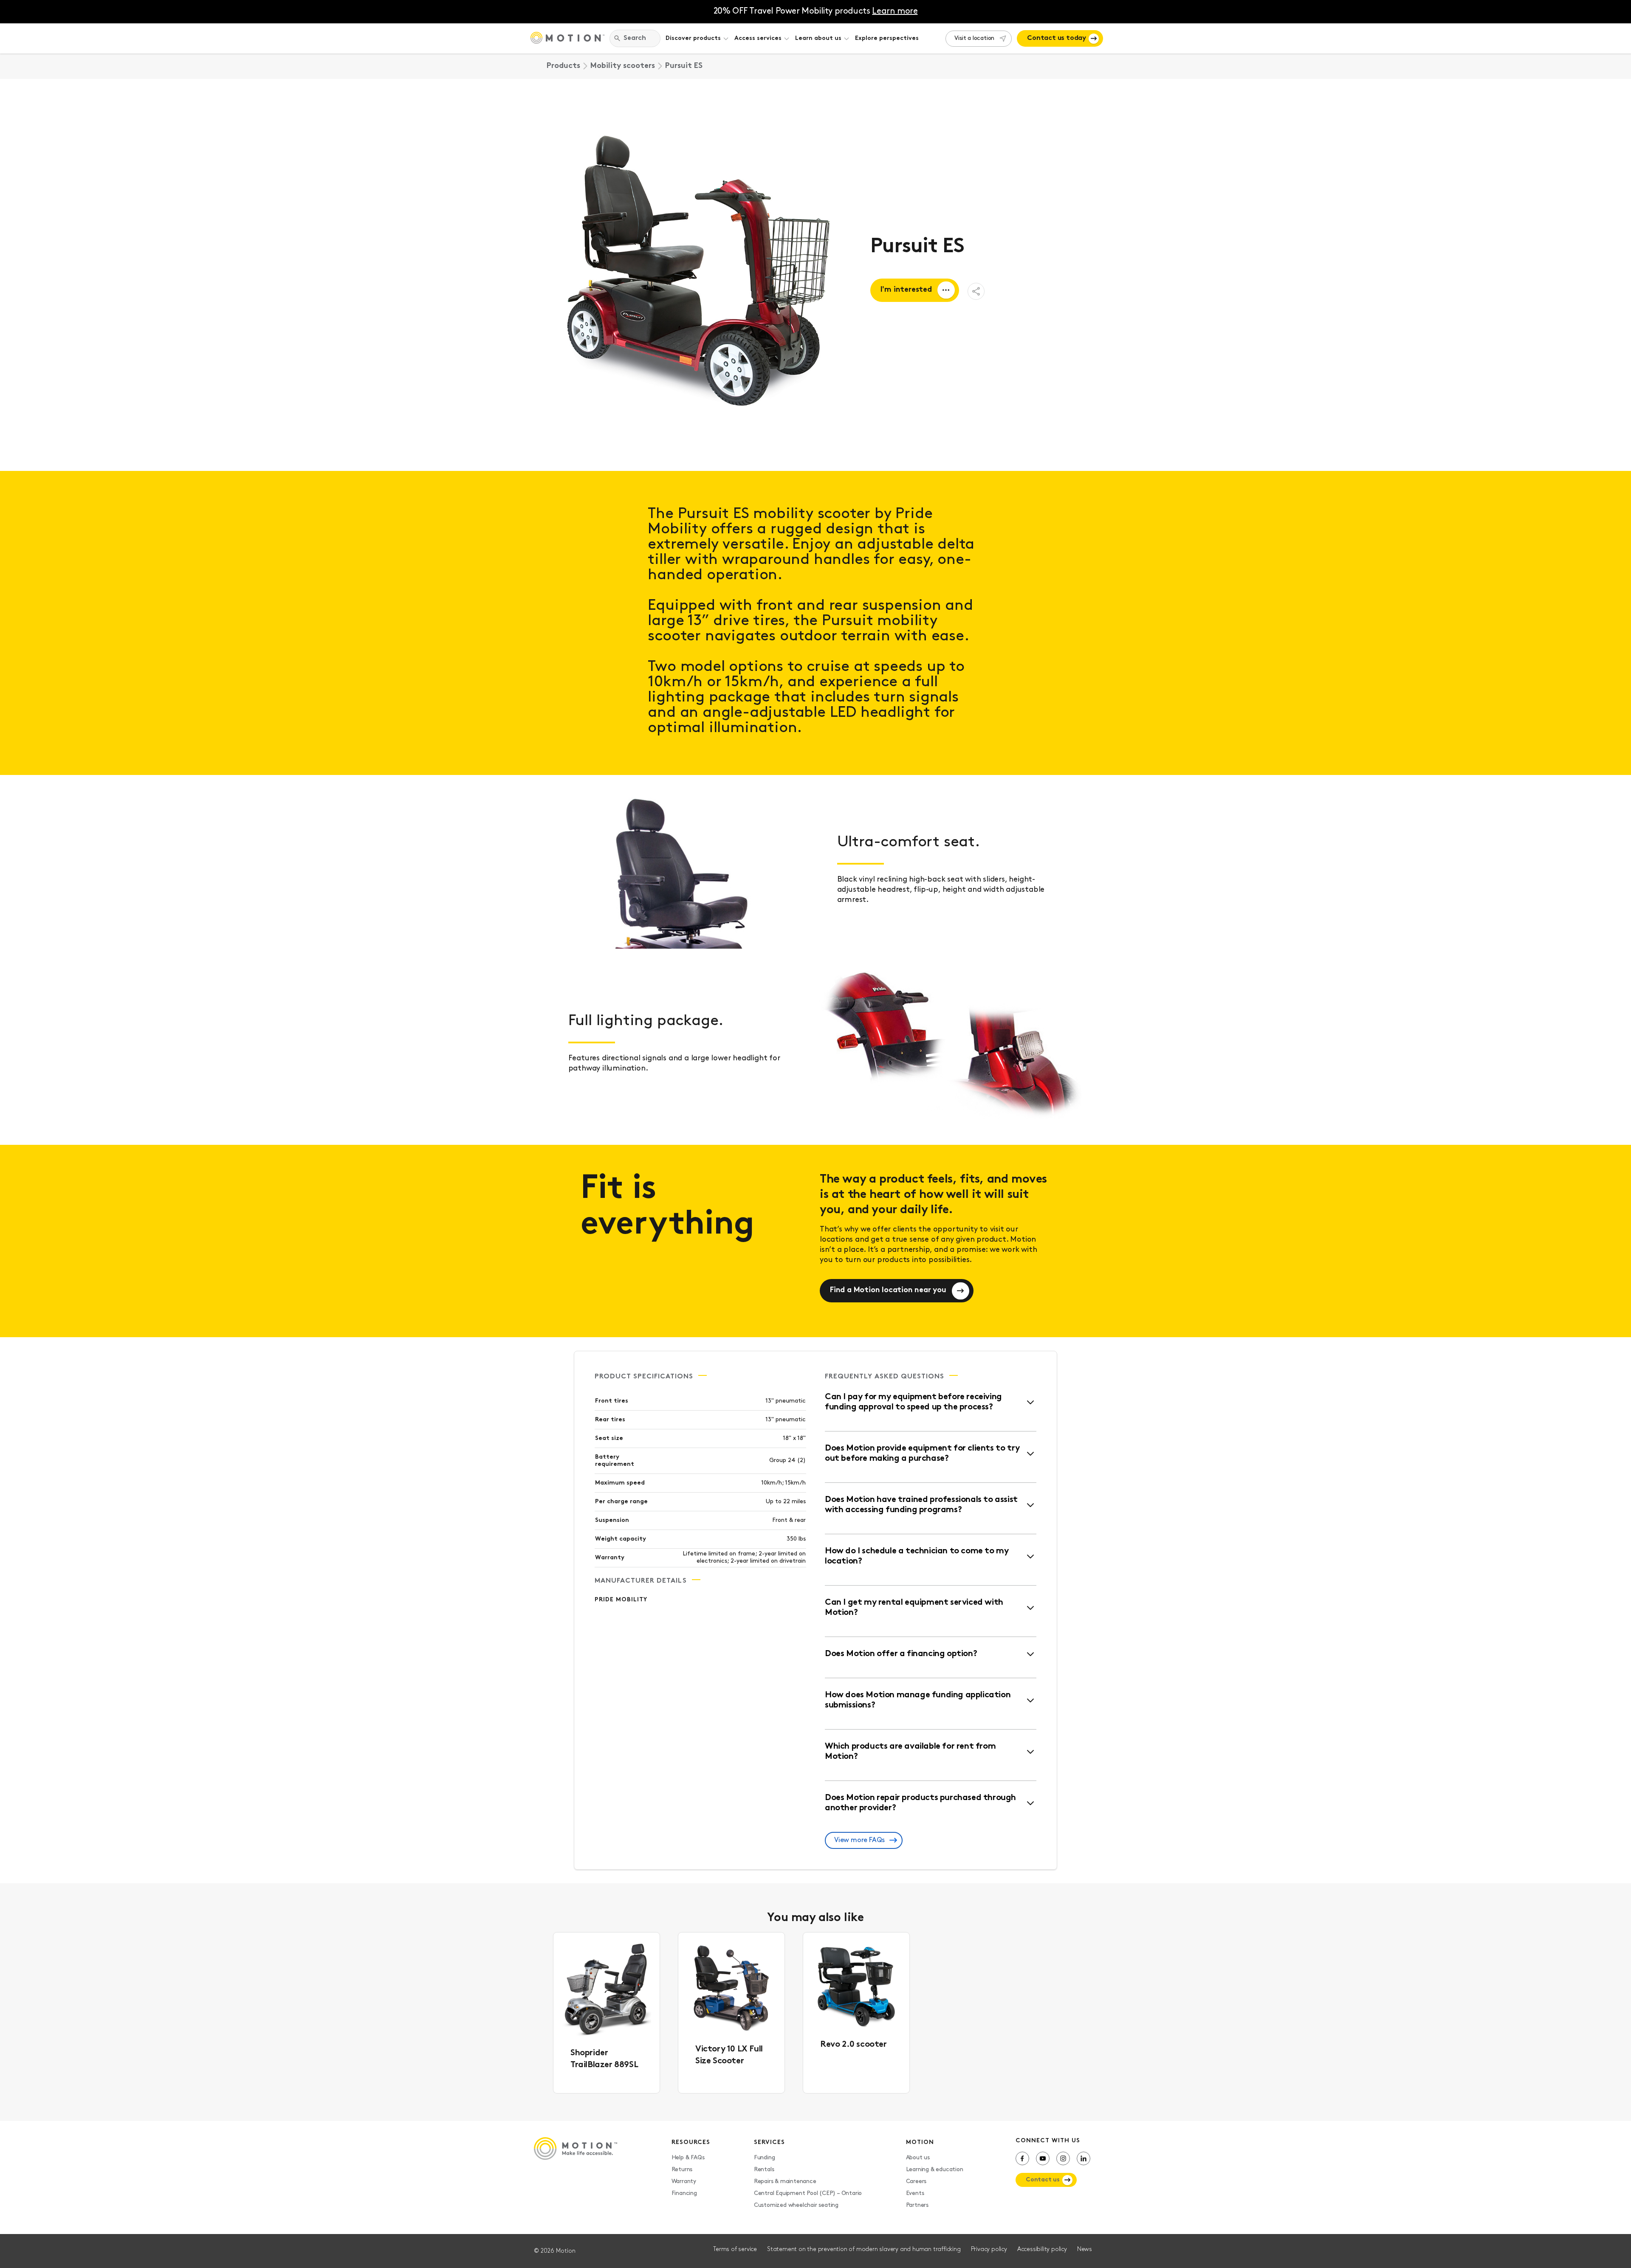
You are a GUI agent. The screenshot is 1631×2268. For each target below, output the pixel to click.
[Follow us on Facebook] (1022, 2158)
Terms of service (735, 2250)
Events (915, 2193)
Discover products (693, 38)
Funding (765, 2158)
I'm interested (906, 290)
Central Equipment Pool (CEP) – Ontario (808, 2193)
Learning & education (935, 2170)
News (1085, 2250)
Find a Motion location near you (888, 1290)
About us (918, 2158)
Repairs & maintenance (785, 2182)
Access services (758, 38)
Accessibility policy (1042, 2250)
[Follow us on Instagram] (1063, 2158)
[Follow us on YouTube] (1043, 2158)
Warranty (684, 2182)
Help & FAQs (688, 2158)
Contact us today (1057, 38)
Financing (684, 2193)
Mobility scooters (623, 66)
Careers (916, 2182)
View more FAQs (859, 1840)
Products (563, 66)
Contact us (1043, 2180)
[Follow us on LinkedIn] (1084, 2158)
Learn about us (818, 38)
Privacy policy (989, 2250)
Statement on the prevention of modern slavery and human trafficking (864, 2250)
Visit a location (974, 38)
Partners (917, 2205)
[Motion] (567, 39)
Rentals (764, 2170)
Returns (682, 2170)
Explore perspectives (887, 38)
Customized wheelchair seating (796, 2205)
